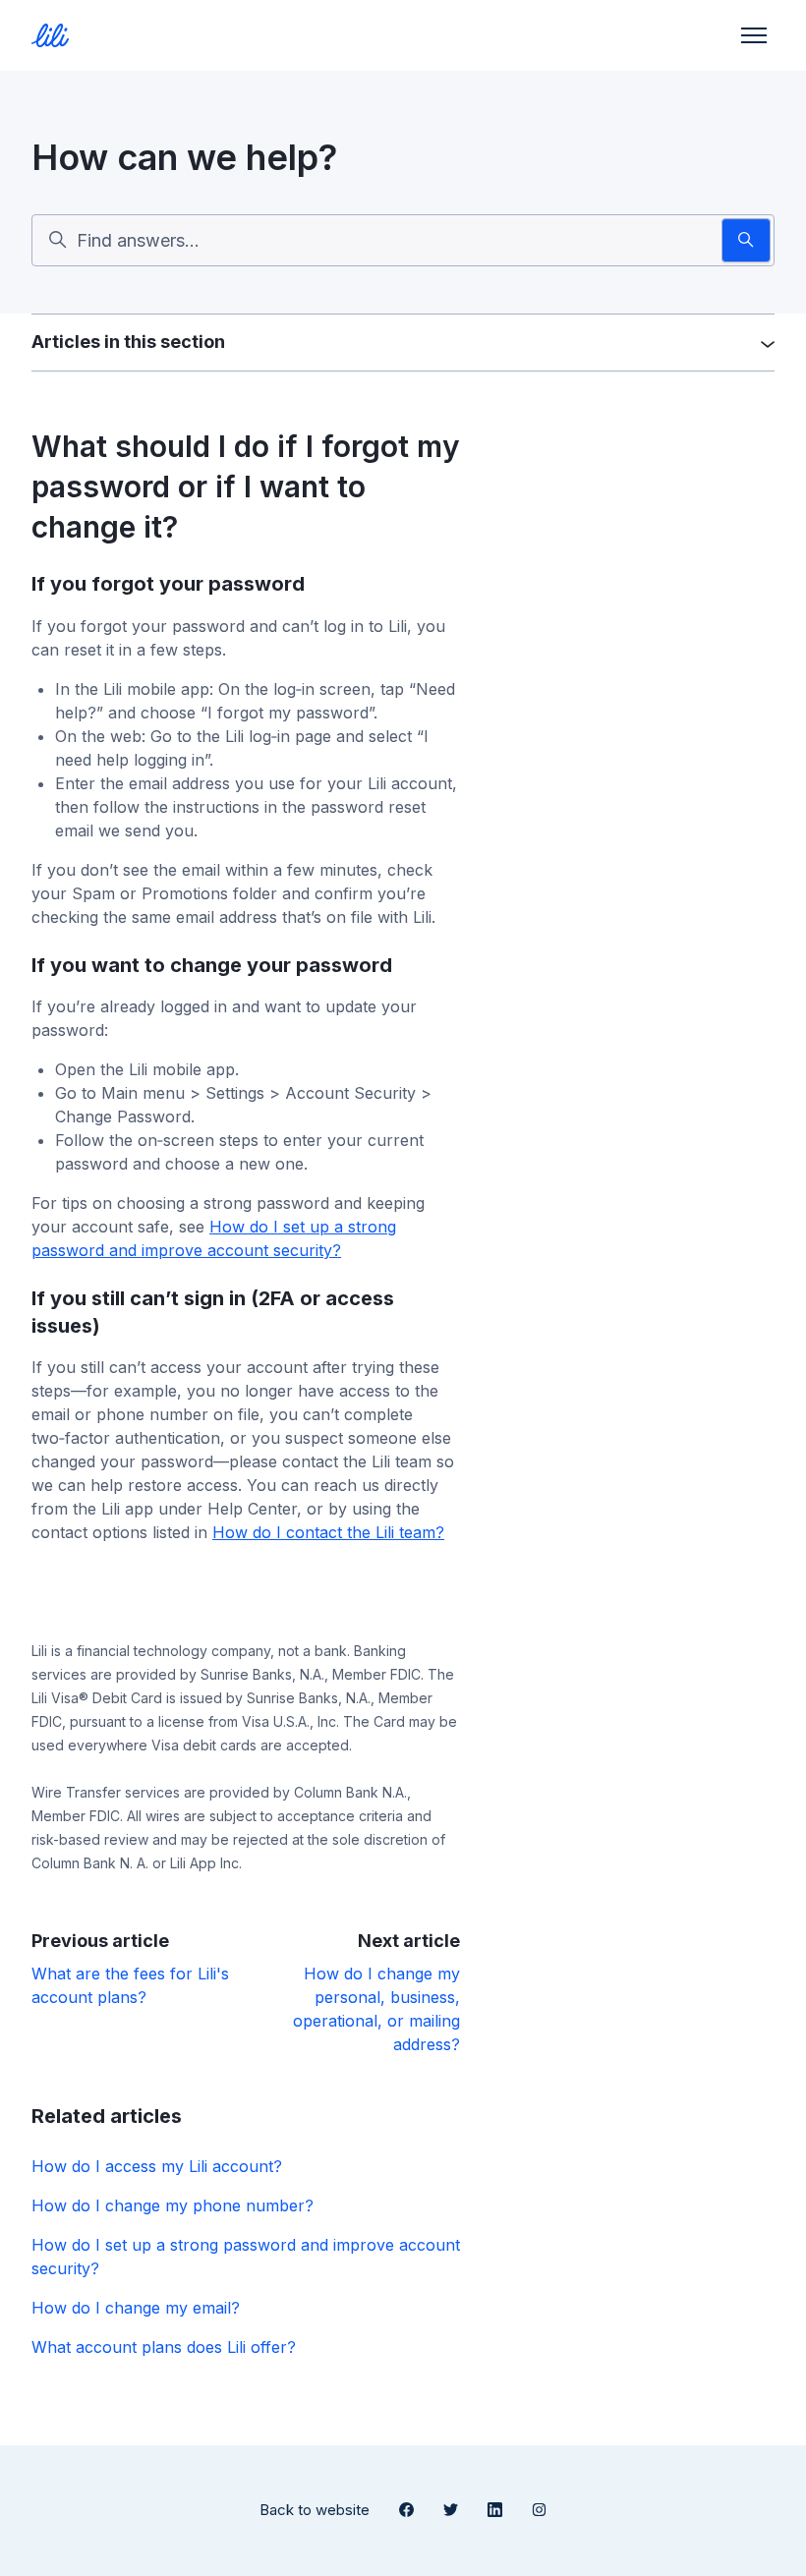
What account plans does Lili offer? (164, 2347)
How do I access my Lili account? (157, 2166)
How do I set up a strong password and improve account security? (246, 2257)
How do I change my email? (136, 2308)
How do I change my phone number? (173, 2205)
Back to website (315, 2510)
